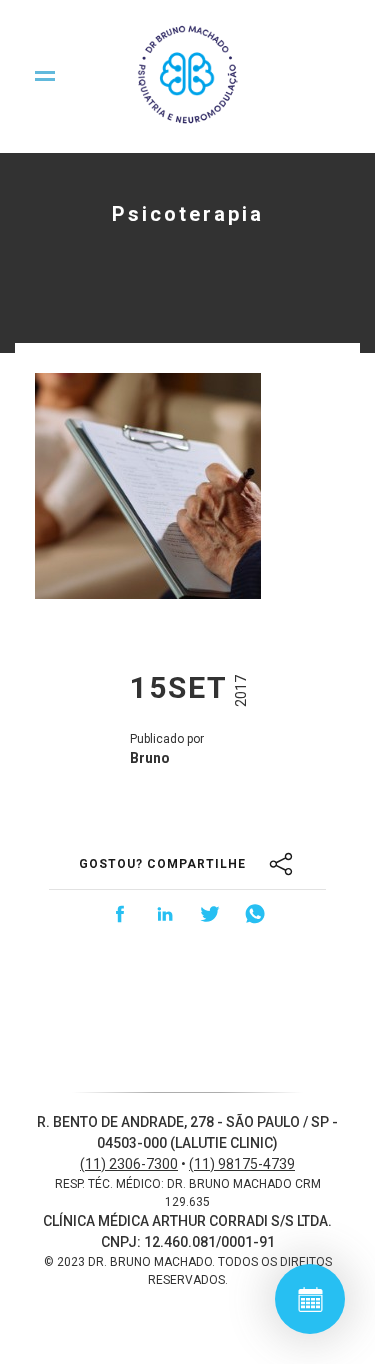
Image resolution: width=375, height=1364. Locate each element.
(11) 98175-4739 (242, 1164)
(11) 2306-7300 (129, 1164)
